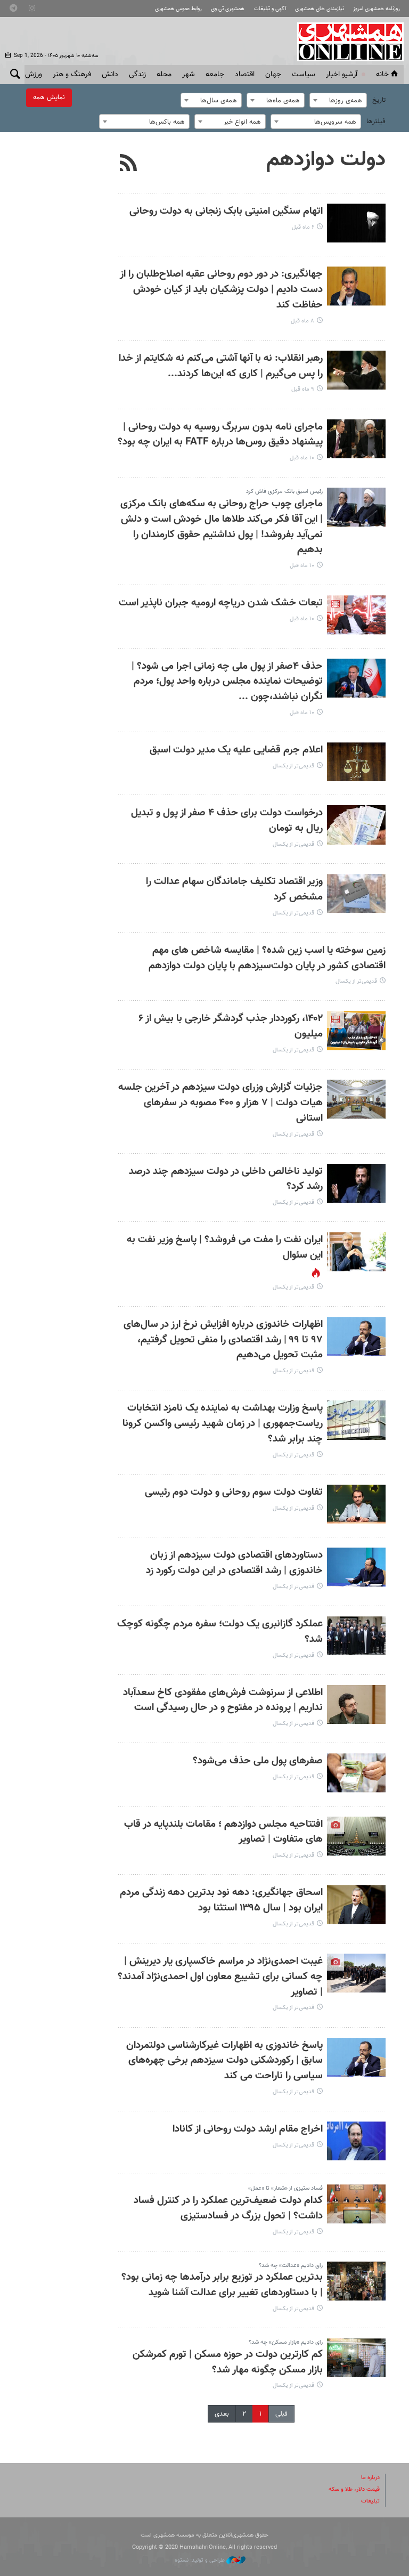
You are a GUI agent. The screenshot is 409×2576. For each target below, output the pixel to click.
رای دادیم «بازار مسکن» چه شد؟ (286, 2342)
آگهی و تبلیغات (270, 9)
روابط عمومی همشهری (178, 9)
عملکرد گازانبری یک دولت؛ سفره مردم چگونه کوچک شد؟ (220, 1632)
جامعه (215, 75)
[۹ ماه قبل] (356, 370)
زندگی (137, 75)
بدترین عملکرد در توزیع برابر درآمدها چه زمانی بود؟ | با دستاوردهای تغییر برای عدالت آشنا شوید (222, 2285)
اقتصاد (245, 75)
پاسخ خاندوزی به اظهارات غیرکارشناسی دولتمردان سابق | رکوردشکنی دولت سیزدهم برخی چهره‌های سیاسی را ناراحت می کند (224, 2061)
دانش (110, 75)
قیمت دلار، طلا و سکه (354, 2489)
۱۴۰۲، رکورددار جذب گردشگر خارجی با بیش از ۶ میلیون (231, 1026)
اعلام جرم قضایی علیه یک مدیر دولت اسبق (236, 750)
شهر (189, 75)
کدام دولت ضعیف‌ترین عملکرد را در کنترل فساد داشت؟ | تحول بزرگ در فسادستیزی (228, 2208)
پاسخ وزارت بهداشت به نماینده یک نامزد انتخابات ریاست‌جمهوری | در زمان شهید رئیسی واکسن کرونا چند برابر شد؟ (223, 1424)
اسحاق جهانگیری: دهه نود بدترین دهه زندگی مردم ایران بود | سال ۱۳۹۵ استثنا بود (221, 1900)
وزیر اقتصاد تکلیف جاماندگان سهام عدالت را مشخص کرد (234, 889)
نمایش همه (49, 98)
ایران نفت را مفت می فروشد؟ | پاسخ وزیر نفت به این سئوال (225, 1248)
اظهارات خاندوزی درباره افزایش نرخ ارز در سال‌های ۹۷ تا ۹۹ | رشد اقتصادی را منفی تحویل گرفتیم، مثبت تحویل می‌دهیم (223, 1340)
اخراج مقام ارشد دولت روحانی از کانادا (248, 2129)
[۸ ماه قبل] (356, 286)
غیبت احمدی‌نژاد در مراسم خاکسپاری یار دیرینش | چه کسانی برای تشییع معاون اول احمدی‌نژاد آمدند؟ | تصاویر (220, 1977)
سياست (304, 75)
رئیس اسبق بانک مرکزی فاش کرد (284, 492)
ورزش (34, 75)
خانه (382, 75)
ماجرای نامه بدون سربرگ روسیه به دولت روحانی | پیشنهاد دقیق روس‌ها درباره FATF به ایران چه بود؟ (220, 435)
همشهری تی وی (228, 9)
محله (164, 75)
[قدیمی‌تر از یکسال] (356, 762)
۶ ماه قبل (303, 227)
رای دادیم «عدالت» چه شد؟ (291, 2266)
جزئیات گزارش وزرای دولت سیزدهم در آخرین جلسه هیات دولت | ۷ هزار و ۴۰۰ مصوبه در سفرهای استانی (220, 1103)
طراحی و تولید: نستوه (201, 2560)
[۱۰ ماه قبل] (356, 439)
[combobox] (338, 100)
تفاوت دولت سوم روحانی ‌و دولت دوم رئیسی (234, 1492)
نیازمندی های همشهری (320, 9)
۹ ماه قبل (303, 389)
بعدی (222, 2414)
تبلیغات (370, 2501)
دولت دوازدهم (326, 160)
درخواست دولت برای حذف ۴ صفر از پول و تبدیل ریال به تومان (227, 821)
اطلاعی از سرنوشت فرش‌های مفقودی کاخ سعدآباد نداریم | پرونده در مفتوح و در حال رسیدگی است (223, 1700)
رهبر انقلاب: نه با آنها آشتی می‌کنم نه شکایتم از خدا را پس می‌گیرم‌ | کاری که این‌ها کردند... (221, 366)
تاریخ (379, 100)
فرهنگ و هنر (72, 75)
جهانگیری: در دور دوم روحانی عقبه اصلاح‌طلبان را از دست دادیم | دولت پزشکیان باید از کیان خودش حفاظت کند (221, 290)
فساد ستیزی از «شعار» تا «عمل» (285, 2188)
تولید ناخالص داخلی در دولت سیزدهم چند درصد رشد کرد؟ (226, 1179)
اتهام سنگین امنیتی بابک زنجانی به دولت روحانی (226, 211)
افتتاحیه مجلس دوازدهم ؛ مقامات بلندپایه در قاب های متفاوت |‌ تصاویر (223, 1832)
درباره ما (370, 2478)
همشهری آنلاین (345, 42)
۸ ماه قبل (302, 321)
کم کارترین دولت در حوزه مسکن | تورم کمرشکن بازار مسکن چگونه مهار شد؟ (228, 2362)
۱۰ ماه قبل (302, 458)
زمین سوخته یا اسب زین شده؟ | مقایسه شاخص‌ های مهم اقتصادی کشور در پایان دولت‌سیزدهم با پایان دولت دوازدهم (267, 958)
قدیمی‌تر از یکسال (293, 766)
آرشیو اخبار (342, 75)
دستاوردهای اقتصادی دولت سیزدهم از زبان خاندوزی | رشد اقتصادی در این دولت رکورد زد (234, 1563)
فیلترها (376, 121)
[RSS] (129, 164)
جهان (273, 75)
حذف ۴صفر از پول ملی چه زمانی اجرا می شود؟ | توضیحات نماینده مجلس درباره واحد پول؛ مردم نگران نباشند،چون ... (227, 682)
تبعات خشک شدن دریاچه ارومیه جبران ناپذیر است (221, 603)
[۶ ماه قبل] (356, 223)
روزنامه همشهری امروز (377, 9)
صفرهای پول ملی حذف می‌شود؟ (258, 1761)
